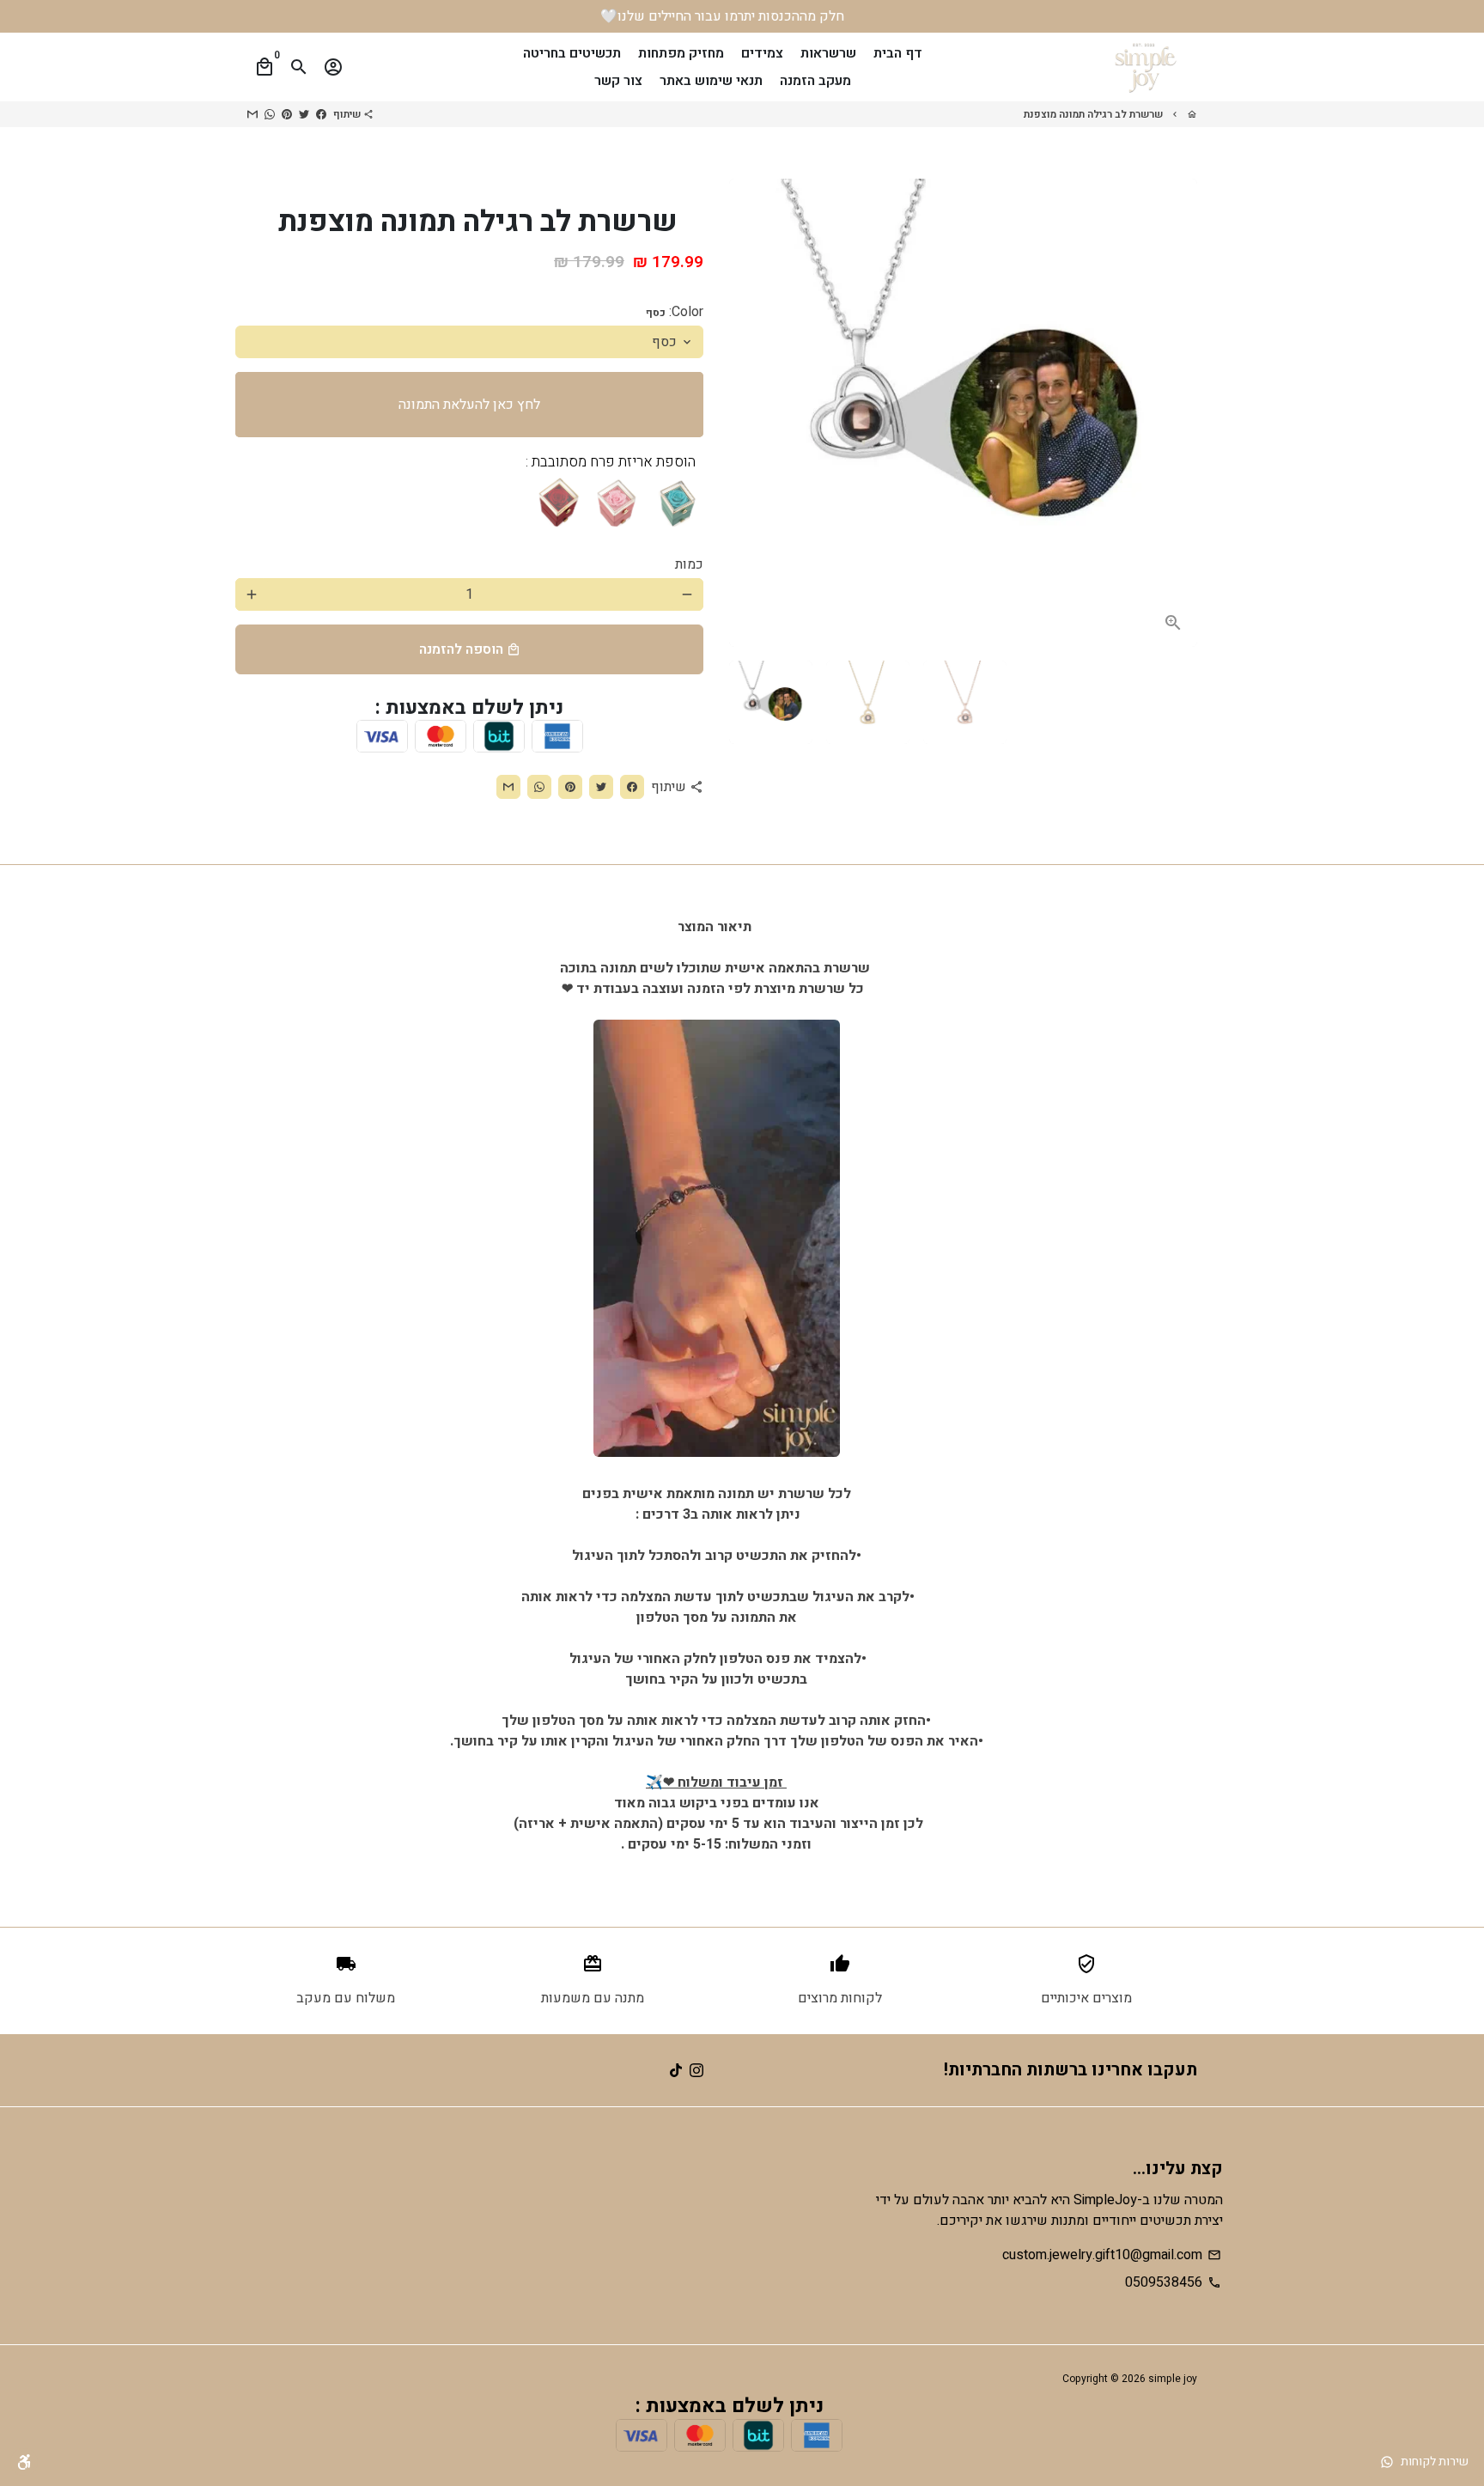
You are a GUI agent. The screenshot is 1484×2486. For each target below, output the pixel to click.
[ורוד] (617, 501)
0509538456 (1173, 2282)
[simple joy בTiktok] (676, 2070)
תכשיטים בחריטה (572, 53)
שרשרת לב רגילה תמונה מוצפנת (1093, 114)
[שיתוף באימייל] (252, 114)
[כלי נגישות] (24, 2462)
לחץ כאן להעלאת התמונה (469, 405)
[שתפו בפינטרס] (287, 114)
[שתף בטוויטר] (304, 114)
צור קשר (618, 81)
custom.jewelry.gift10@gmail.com (1112, 2255)
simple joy (1173, 2379)
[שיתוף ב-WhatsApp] (270, 114)
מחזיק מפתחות (681, 53)
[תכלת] (678, 501)
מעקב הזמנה (815, 81)
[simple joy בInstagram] (696, 2070)
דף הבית (898, 53)
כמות (689, 564)
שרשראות (828, 53)
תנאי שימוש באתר (711, 81)
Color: (675, 312)
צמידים (762, 53)
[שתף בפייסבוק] (321, 114)
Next (1174, 413)
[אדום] (557, 501)
